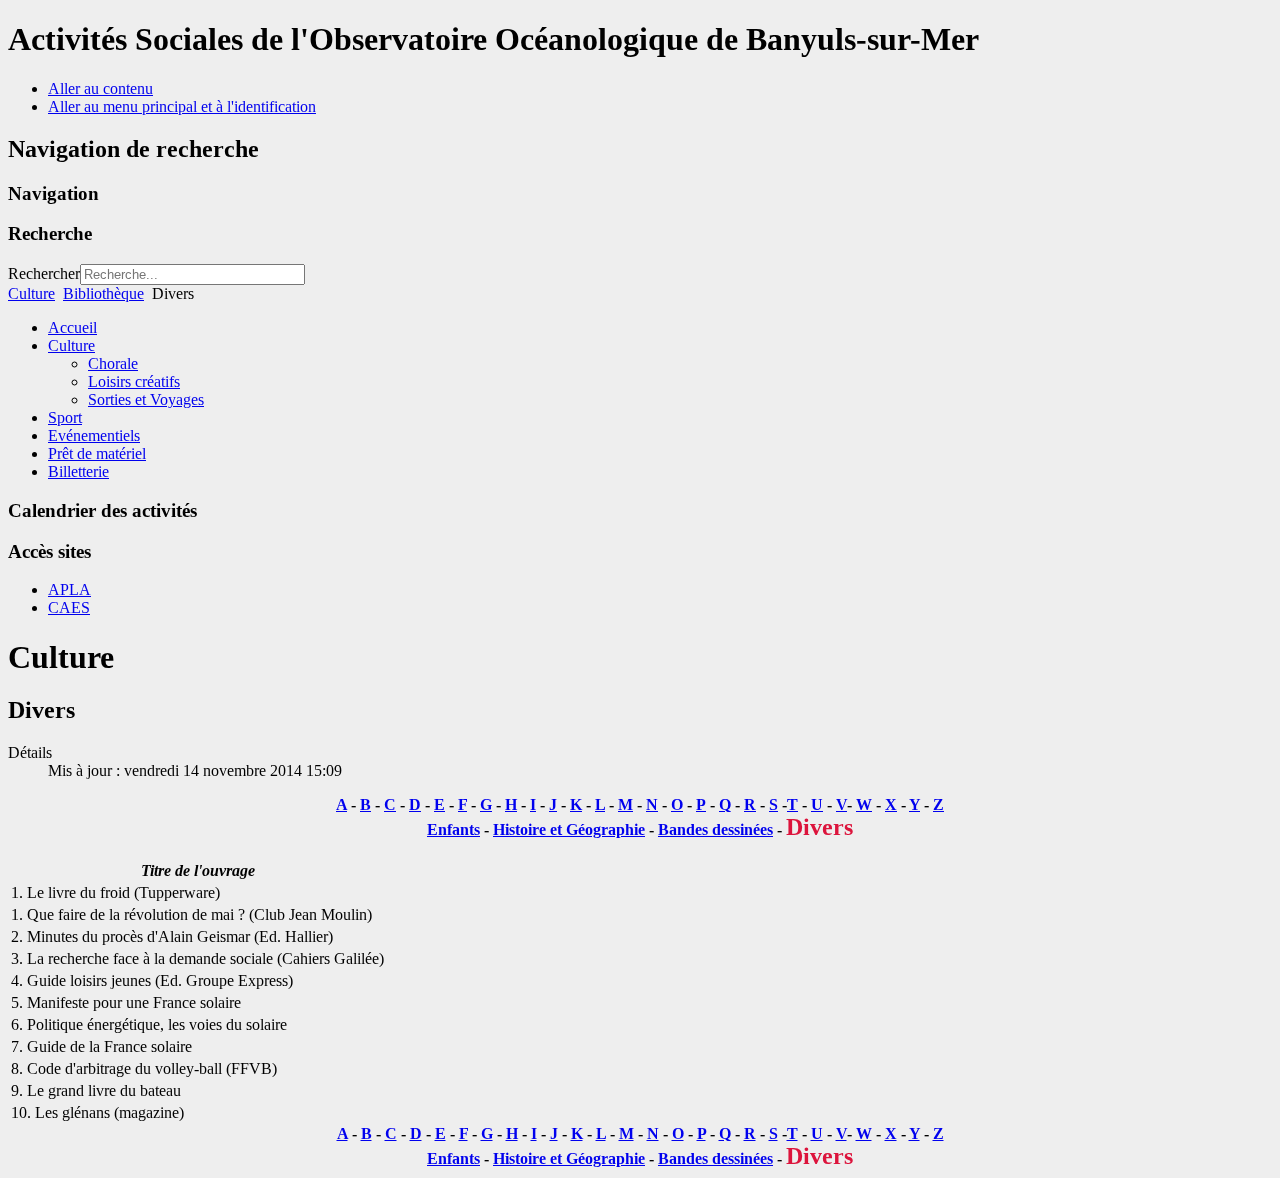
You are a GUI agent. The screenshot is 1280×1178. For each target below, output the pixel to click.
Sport (65, 417)
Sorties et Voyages (146, 399)
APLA (69, 589)
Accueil (72, 327)
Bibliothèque (103, 293)
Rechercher (44, 273)
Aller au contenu (100, 88)
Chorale (113, 363)
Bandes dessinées (715, 829)
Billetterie (78, 471)
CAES (69, 607)
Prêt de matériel (97, 453)
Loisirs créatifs (134, 381)
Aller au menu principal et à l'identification (182, 106)
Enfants (453, 829)
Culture (31, 293)
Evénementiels (94, 435)
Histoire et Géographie (569, 829)
